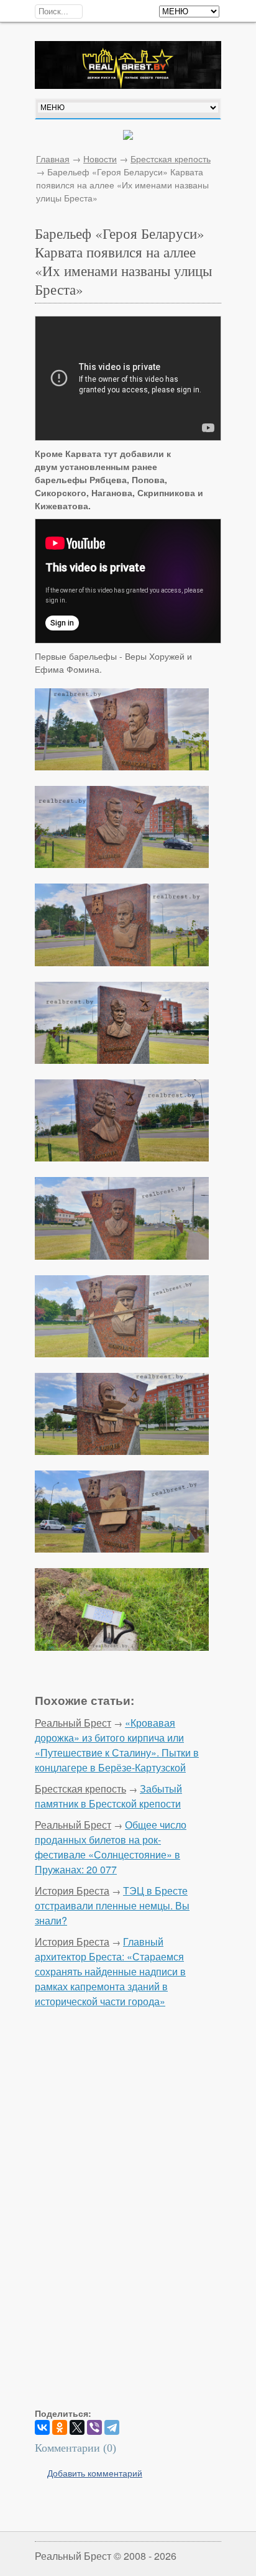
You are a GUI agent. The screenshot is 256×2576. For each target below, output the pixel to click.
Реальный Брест (73, 1723)
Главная (53, 159)
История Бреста (72, 1890)
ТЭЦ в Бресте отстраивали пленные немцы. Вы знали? (112, 1905)
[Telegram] (112, 2427)
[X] (77, 2427)
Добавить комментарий (95, 2473)
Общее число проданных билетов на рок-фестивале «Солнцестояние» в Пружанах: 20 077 (111, 1847)
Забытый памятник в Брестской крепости (108, 1796)
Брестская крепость (171, 159)
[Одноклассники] (60, 2427)
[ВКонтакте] (42, 2427)
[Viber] (94, 2427)
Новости (100, 159)
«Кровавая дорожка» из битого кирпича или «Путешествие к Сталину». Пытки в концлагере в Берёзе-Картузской (117, 1745)
